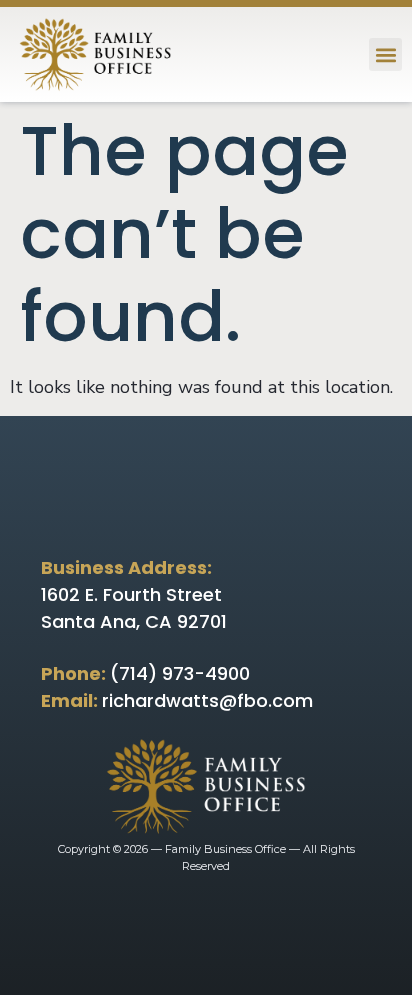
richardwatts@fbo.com (207, 700)
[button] (385, 54)
